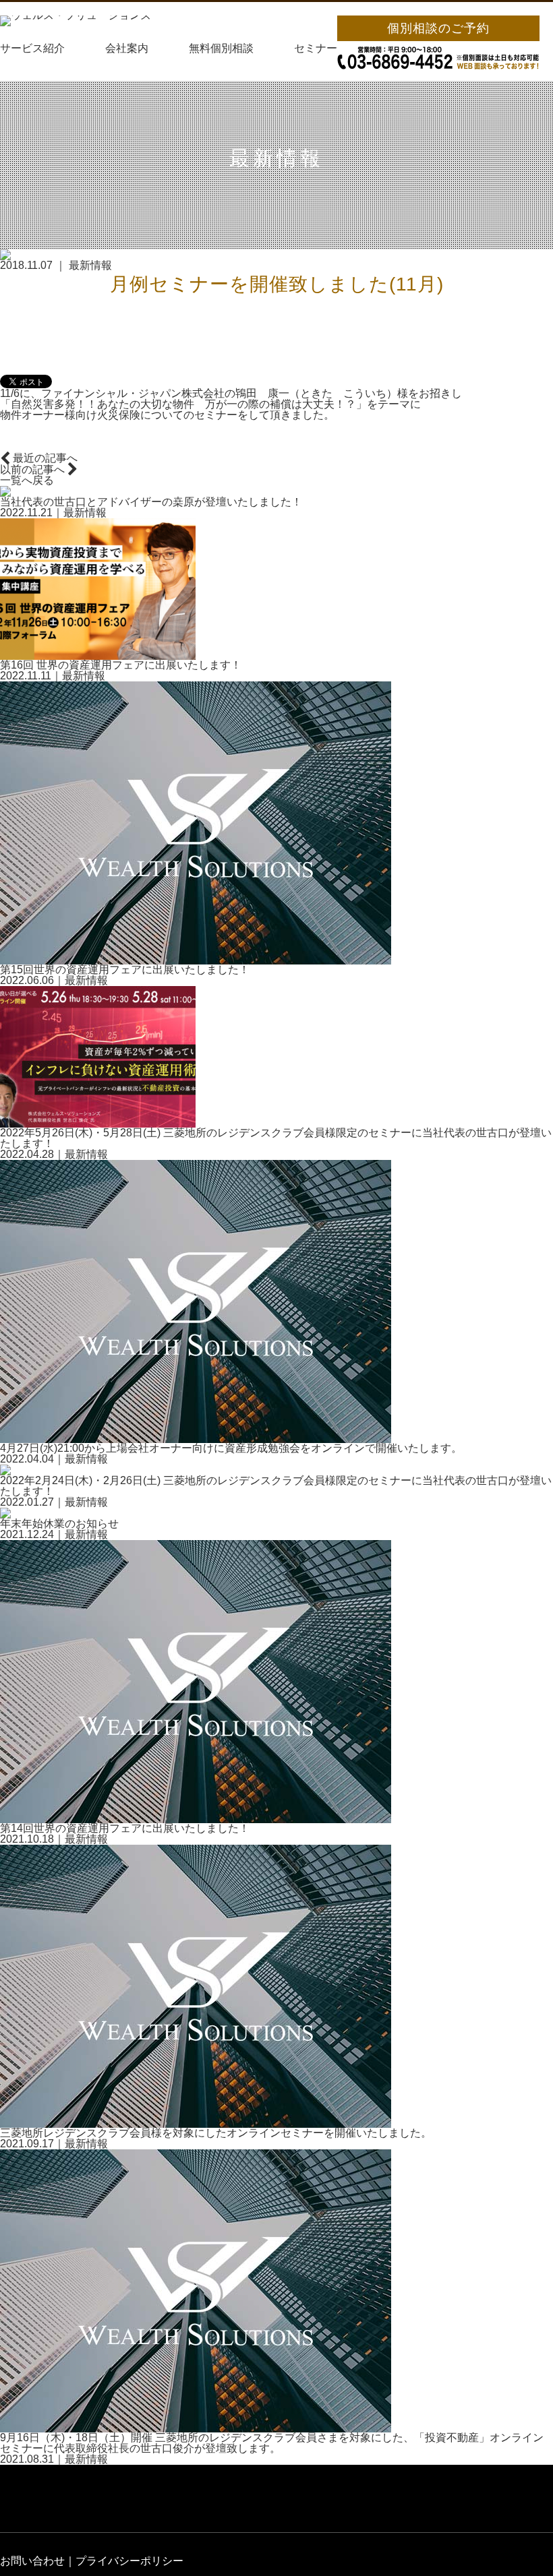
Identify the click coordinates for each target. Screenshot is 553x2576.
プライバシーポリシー (129, 2561)
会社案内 (127, 49)
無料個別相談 (221, 49)
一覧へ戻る (27, 481)
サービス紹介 (32, 49)
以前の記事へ (34, 470)
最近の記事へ (44, 458)
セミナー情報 (326, 49)
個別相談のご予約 (438, 28)
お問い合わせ (32, 2561)
